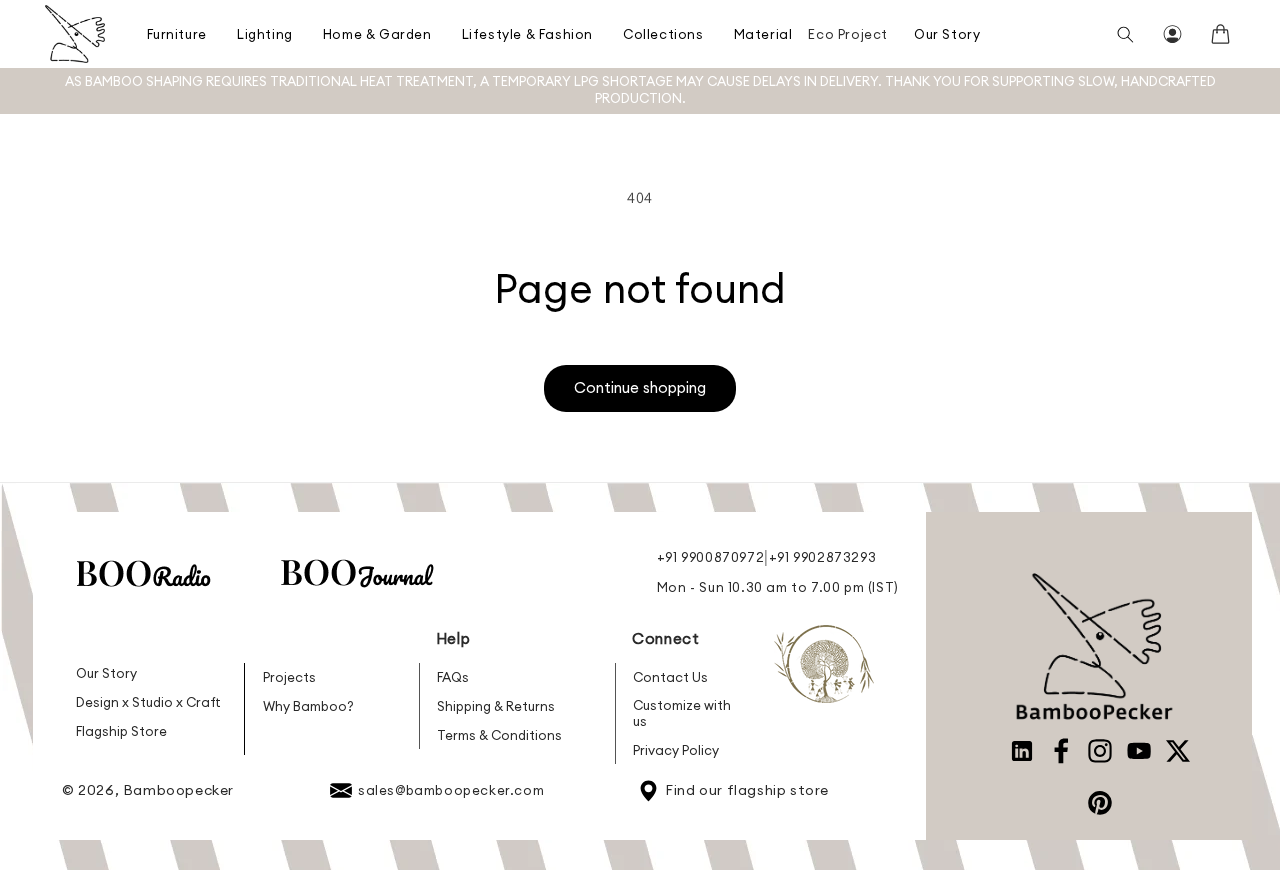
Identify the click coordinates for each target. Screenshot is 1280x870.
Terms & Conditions (499, 735)
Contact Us (670, 677)
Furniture (177, 34)
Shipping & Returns (496, 706)
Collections (663, 34)
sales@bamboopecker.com (451, 790)
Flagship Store (121, 731)
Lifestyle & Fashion (527, 34)
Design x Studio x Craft (148, 702)
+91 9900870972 (710, 557)
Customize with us (682, 713)
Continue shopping (640, 387)
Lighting (265, 34)
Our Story (947, 34)
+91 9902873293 (822, 557)
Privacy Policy (676, 750)
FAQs (453, 677)
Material (763, 34)
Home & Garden (377, 34)
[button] (172, 34)
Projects (289, 677)
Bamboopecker (178, 790)
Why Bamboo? (308, 706)
